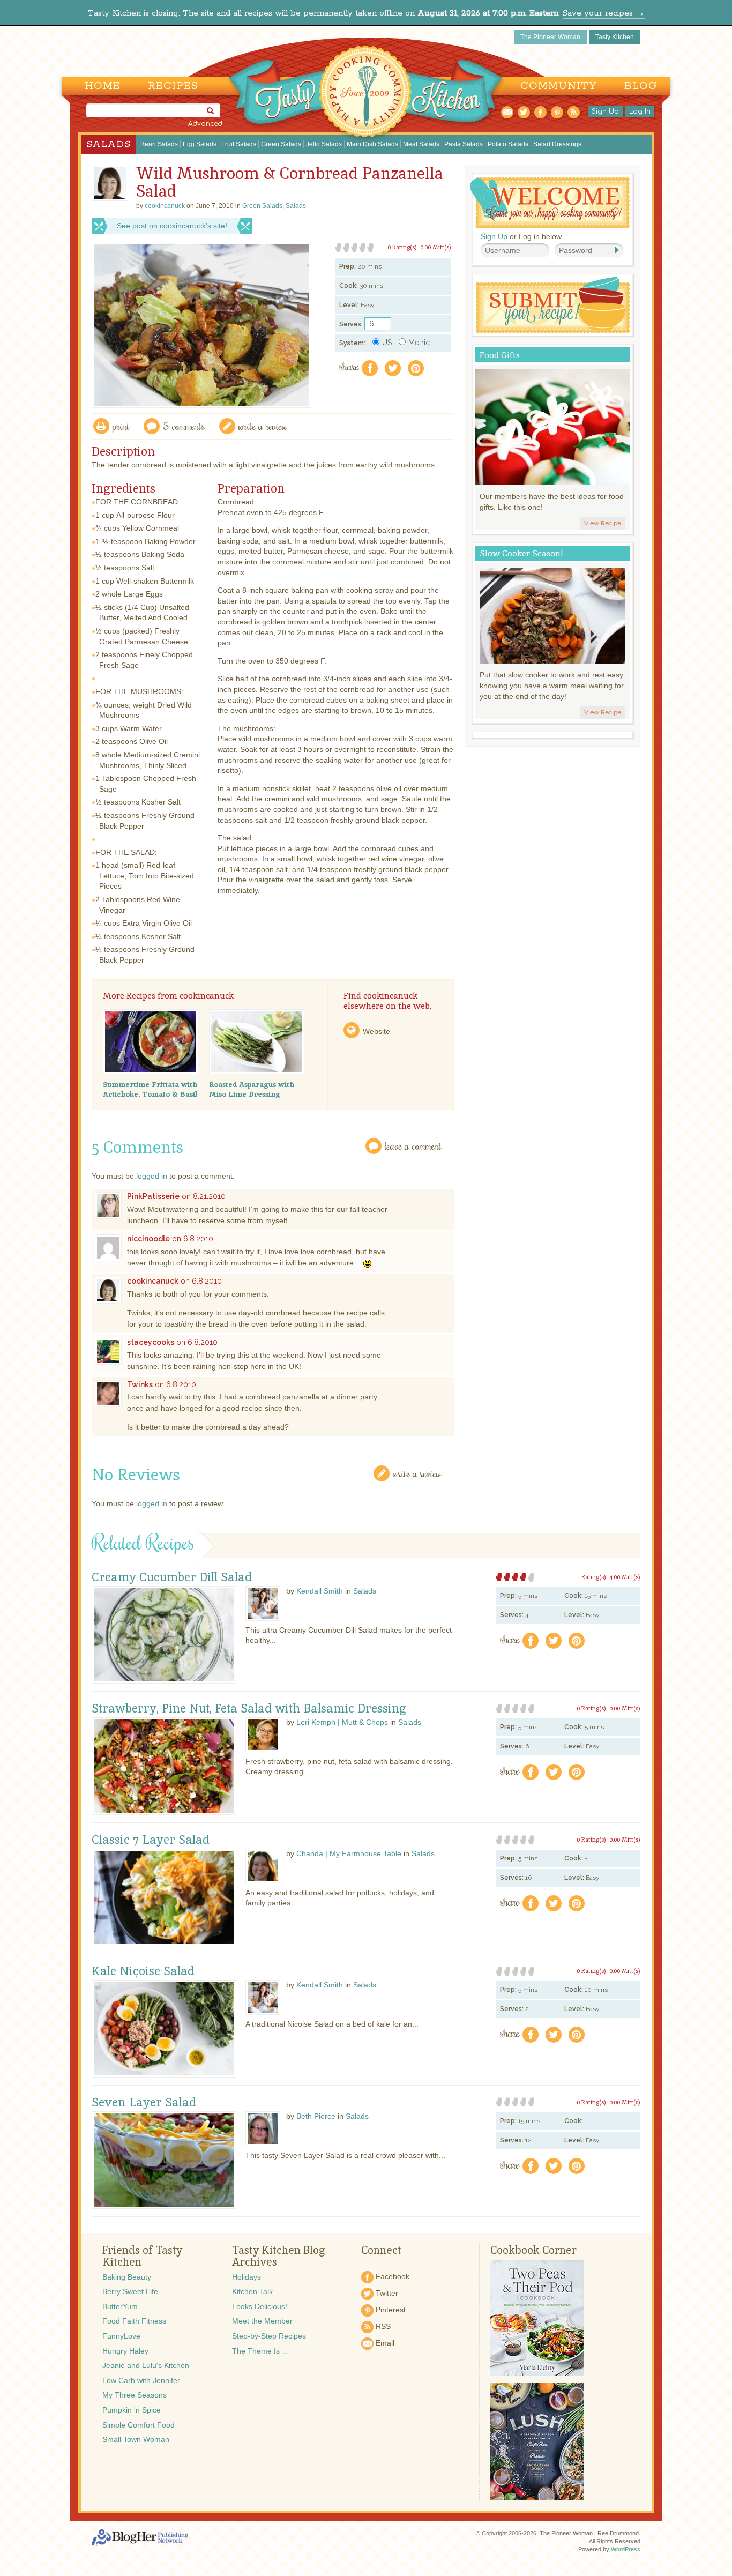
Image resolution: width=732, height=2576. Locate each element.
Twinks (140, 1384)
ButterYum (120, 2306)
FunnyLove (121, 2336)
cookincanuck (153, 1281)
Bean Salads (159, 144)
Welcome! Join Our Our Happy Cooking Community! (550, 203)
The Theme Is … (261, 2351)
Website (376, 1031)
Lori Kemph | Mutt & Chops (342, 1722)
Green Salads (281, 144)
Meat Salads (421, 144)
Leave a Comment (413, 1146)
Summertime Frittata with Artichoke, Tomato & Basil (150, 1089)
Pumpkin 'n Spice (132, 2410)
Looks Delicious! (260, 2306)
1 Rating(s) (592, 1577)
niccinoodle (148, 1239)
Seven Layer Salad (144, 2103)
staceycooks (151, 1342)
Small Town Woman (136, 2439)
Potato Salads (508, 144)
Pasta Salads (464, 144)
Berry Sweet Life (130, 2291)
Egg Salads (200, 144)
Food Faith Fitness (134, 2321)
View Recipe (603, 523)
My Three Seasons (135, 2395)
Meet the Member (262, 2321)
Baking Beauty (127, 2277)
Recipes (173, 86)
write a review (263, 426)
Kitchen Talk (252, 2291)
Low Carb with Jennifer (141, 2380)
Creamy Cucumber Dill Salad (172, 1577)
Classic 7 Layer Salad (151, 1840)
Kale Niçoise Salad (143, 1971)
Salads (109, 144)
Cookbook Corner (533, 2250)
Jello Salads (324, 144)
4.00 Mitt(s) (625, 1577)
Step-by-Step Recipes (269, 2336)
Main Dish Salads (372, 144)
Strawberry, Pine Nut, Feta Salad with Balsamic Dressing (249, 1709)
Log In (640, 111)
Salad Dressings (557, 144)
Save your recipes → (604, 13)
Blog (641, 86)
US (387, 343)
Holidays (247, 2277)
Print (121, 426)
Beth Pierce (316, 2116)
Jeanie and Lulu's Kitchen (146, 2365)
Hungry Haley (125, 2351)
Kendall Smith (320, 1591)
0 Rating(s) (402, 247)
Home (103, 86)
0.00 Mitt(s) (436, 247)
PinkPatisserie (153, 1196)
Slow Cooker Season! (521, 553)
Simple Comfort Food (139, 2425)
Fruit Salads (239, 144)
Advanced (205, 124)
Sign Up (605, 111)
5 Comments (184, 426)
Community (559, 86)
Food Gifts (500, 355)
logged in (152, 1176)
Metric (419, 343)
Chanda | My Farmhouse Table (349, 1853)
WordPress (626, 2549)
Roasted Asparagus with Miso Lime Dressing (252, 1089)
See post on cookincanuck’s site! (172, 226)
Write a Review (417, 1473)
